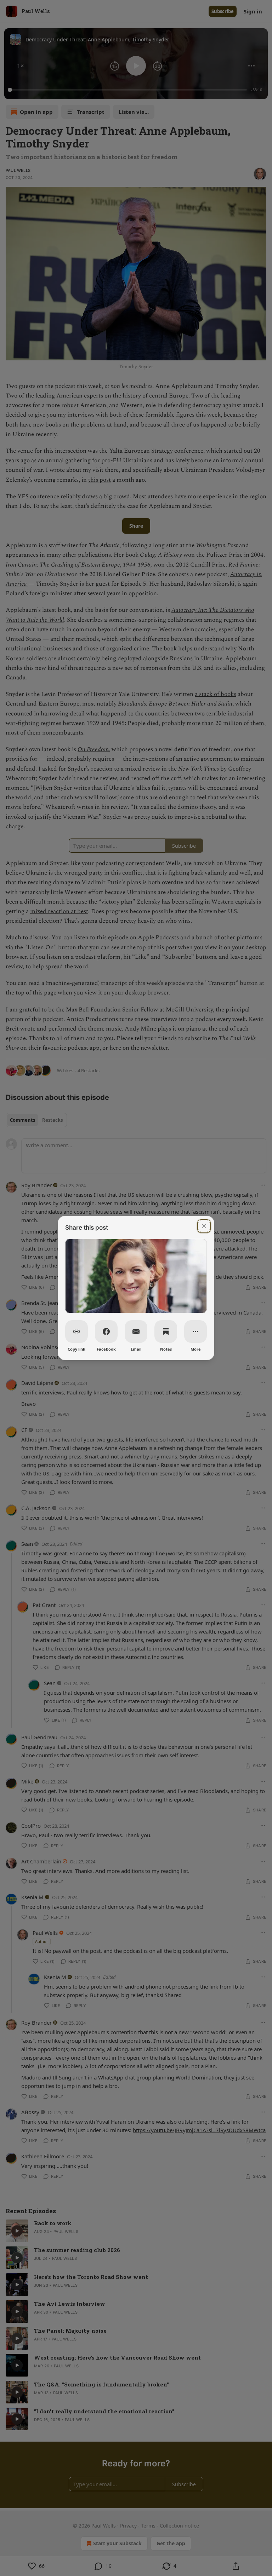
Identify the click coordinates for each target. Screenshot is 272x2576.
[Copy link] (76, 1331)
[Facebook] (106, 1331)
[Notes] (166, 1331)
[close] (204, 1226)
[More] (195, 1331)
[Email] (136, 1331)
